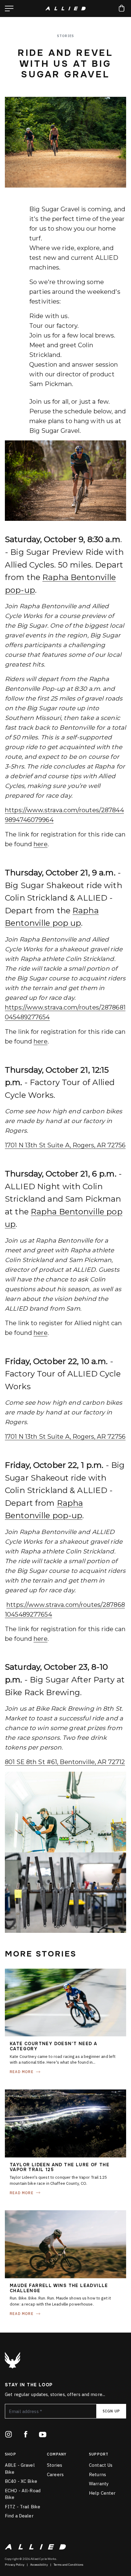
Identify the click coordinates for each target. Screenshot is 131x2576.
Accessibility (39, 2565)
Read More (22, 2072)
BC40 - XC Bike (21, 2481)
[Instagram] (9, 2434)
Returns (97, 2474)
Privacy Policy (15, 2565)
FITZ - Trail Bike (23, 2507)
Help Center (102, 2493)
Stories (55, 2465)
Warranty (99, 2484)
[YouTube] (43, 2434)
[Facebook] (26, 2434)
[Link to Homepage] (12, 2360)
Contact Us (101, 2465)
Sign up (111, 2411)
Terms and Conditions (69, 2565)
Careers (55, 2474)
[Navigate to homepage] (66, 8)
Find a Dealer (19, 2516)
